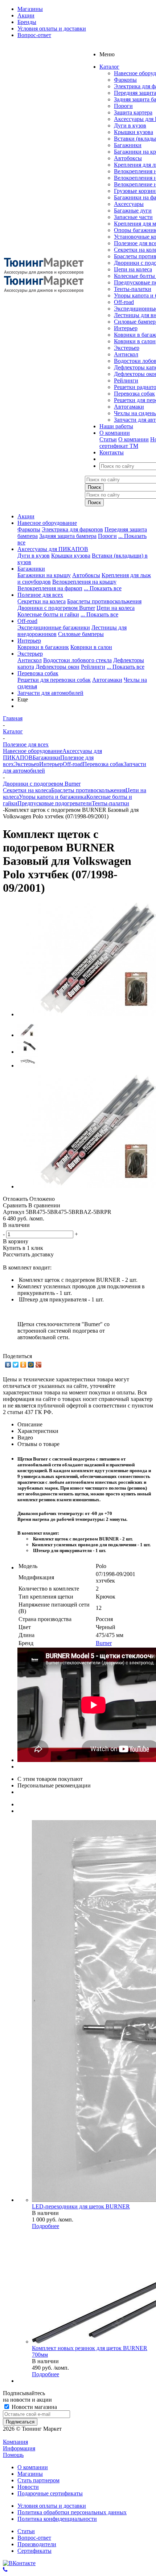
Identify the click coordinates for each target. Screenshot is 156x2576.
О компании (134, 439)
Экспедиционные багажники (54, 627)
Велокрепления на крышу (84, 582)
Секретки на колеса (42, 601)
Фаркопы (125, 80)
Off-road (124, 302)
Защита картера (133, 112)
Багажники (128, 145)
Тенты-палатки (133, 289)
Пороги (123, 106)
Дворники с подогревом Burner (56, 608)
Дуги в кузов (130, 125)
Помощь (13, 2455)
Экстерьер (127, 348)
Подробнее (46, 2226)
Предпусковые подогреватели (55, 803)
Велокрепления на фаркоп (50, 588)
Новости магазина (34, 2407)
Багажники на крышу (44, 575)
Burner (104, 1643)
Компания (15, 2442)
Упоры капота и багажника (53, 797)
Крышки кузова (134, 132)
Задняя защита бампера (68, 536)
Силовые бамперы (81, 634)
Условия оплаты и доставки (52, 2506)
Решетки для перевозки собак (54, 680)
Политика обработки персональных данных (72, 2512)
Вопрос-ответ (34, 2538)
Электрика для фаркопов (72, 529)
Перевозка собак (134, 394)
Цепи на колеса (133, 269)
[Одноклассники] (23, 1365)
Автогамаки (129, 407)
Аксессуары (129, 204)
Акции (26, 516)
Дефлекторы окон (58, 667)
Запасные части (133, 217)
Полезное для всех (40, 595)
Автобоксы (128, 158)
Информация (19, 2448)
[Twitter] (16, 1365)
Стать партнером (38, 2480)
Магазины (30, 2474)
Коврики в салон (135, 341)
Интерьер (126, 328)
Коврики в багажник (43, 647)
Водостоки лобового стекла (77, 660)
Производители (37, 2544)
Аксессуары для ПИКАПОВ (53, 549)
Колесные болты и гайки (48, 614)
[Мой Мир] (31, 1365)
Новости (28, 2487)
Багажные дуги (133, 210)
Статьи (108, 439)
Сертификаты (34, 2551)
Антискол (126, 354)
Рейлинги (126, 380)
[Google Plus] (39, 1365)
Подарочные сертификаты (50, 2493)
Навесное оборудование (47, 523)
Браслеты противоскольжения (104, 601)
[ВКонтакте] (8, 1365)
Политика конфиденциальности (57, 2519)
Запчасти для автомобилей (50, 693)
